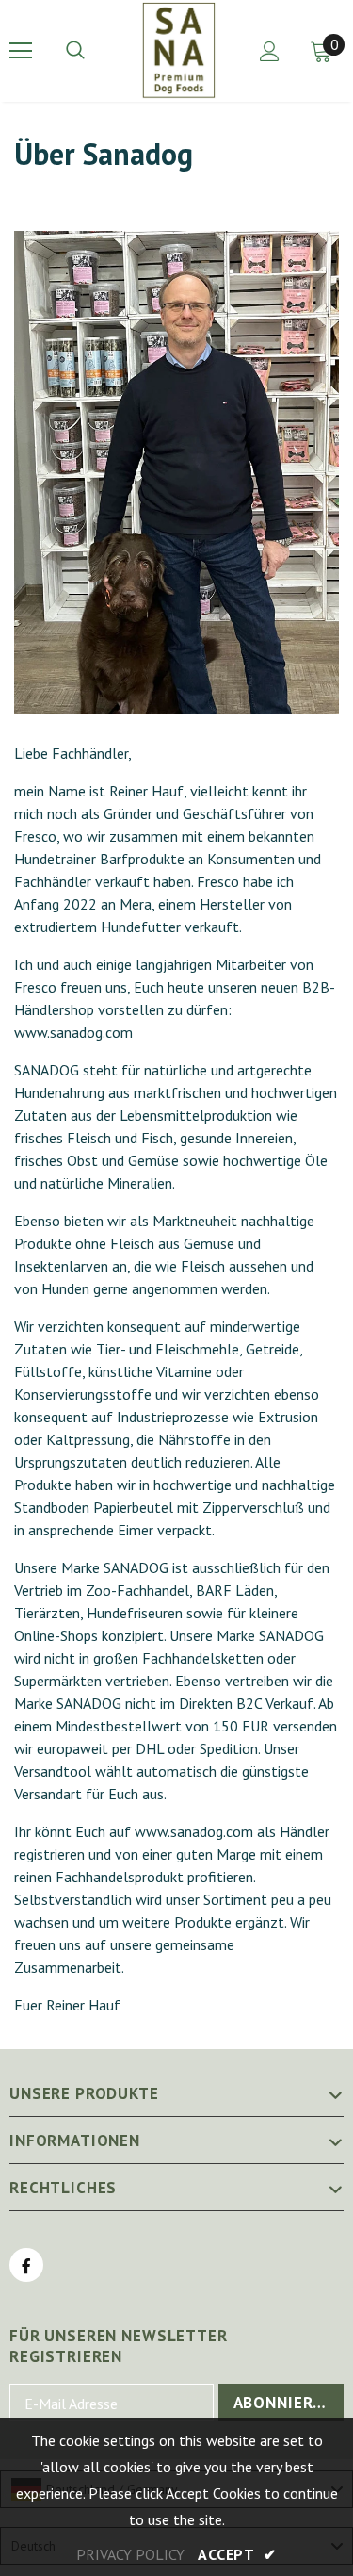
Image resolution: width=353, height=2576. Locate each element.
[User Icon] (270, 51)
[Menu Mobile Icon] (21, 51)
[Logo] (179, 50)
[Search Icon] (94, 51)
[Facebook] (26, 2265)
